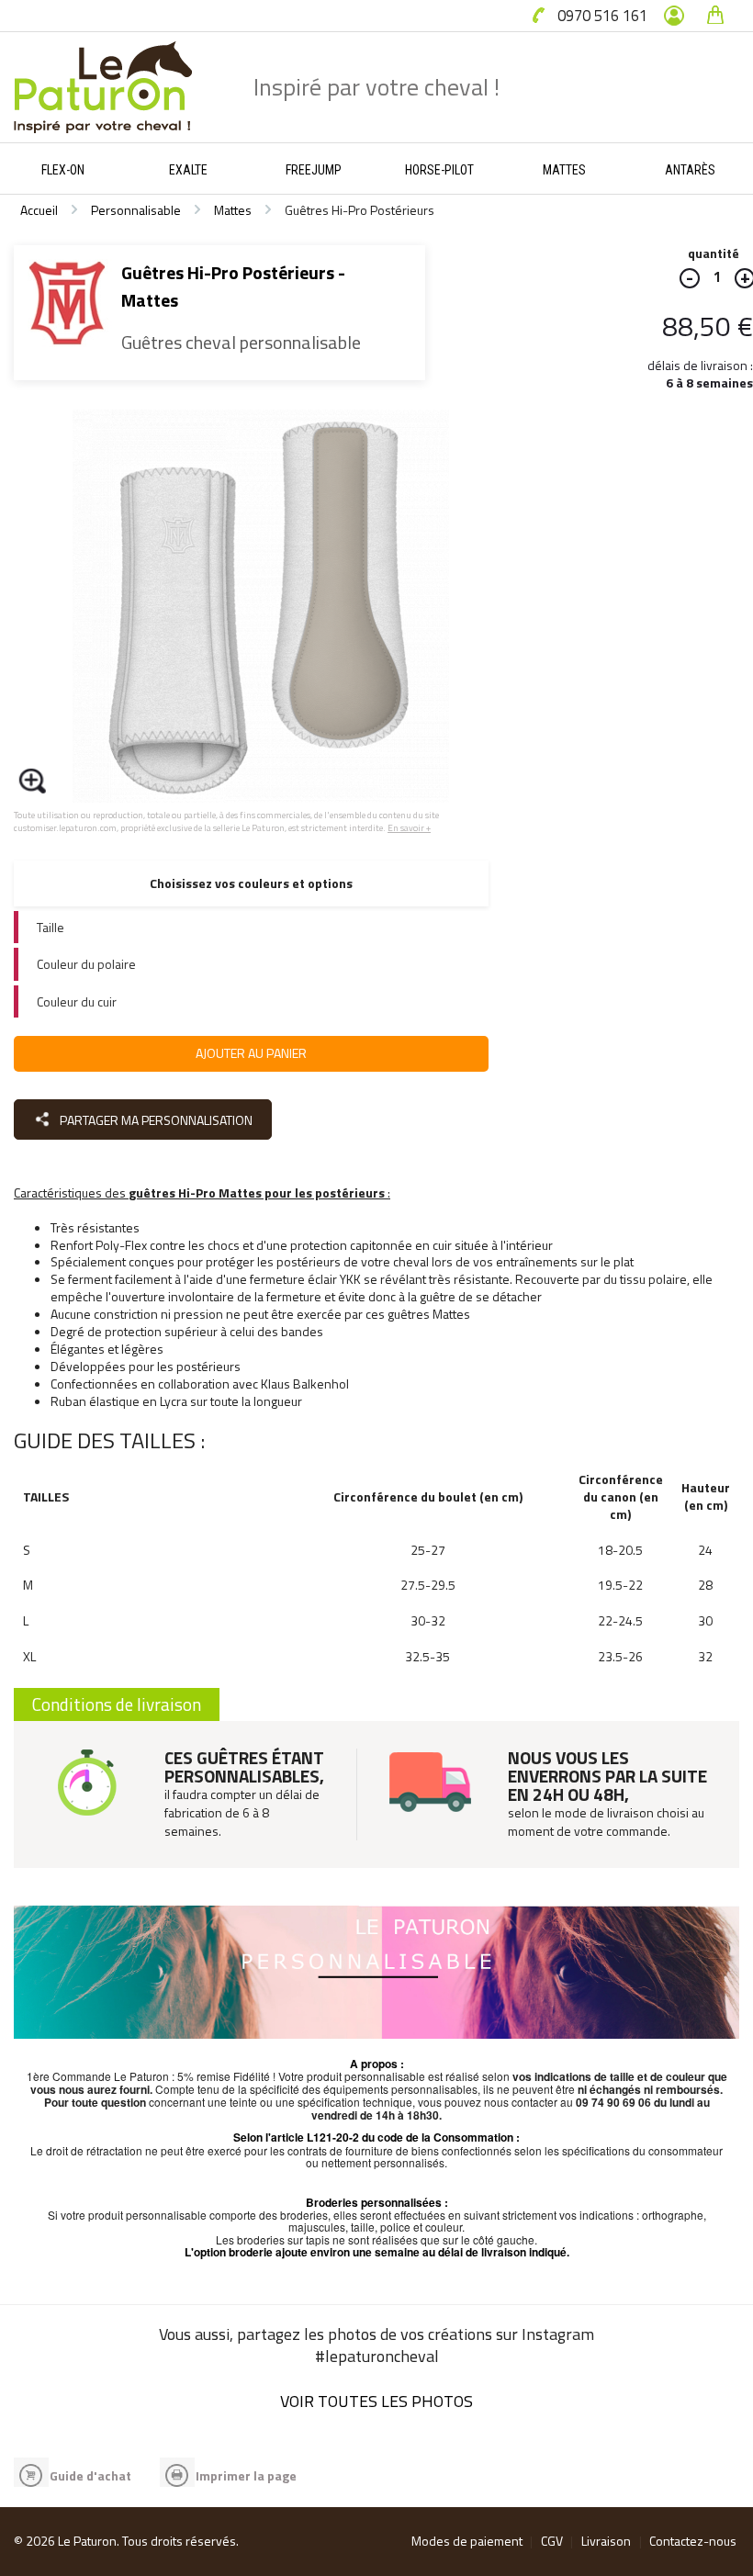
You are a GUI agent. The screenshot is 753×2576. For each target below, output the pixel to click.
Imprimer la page (246, 2475)
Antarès (690, 170)
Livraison (606, 2541)
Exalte (188, 170)
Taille (51, 927)
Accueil (39, 210)
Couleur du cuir (77, 1001)
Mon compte (674, 16)
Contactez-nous (693, 2541)
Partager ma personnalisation (155, 1120)
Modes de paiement (467, 2541)
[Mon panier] (715, 16)
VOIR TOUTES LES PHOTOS (376, 2401)
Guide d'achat (90, 2475)
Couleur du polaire (86, 964)
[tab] (251, 927)
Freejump (314, 170)
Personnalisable (136, 210)
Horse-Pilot (439, 170)
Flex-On (63, 170)
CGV (552, 2541)
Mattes (564, 170)
